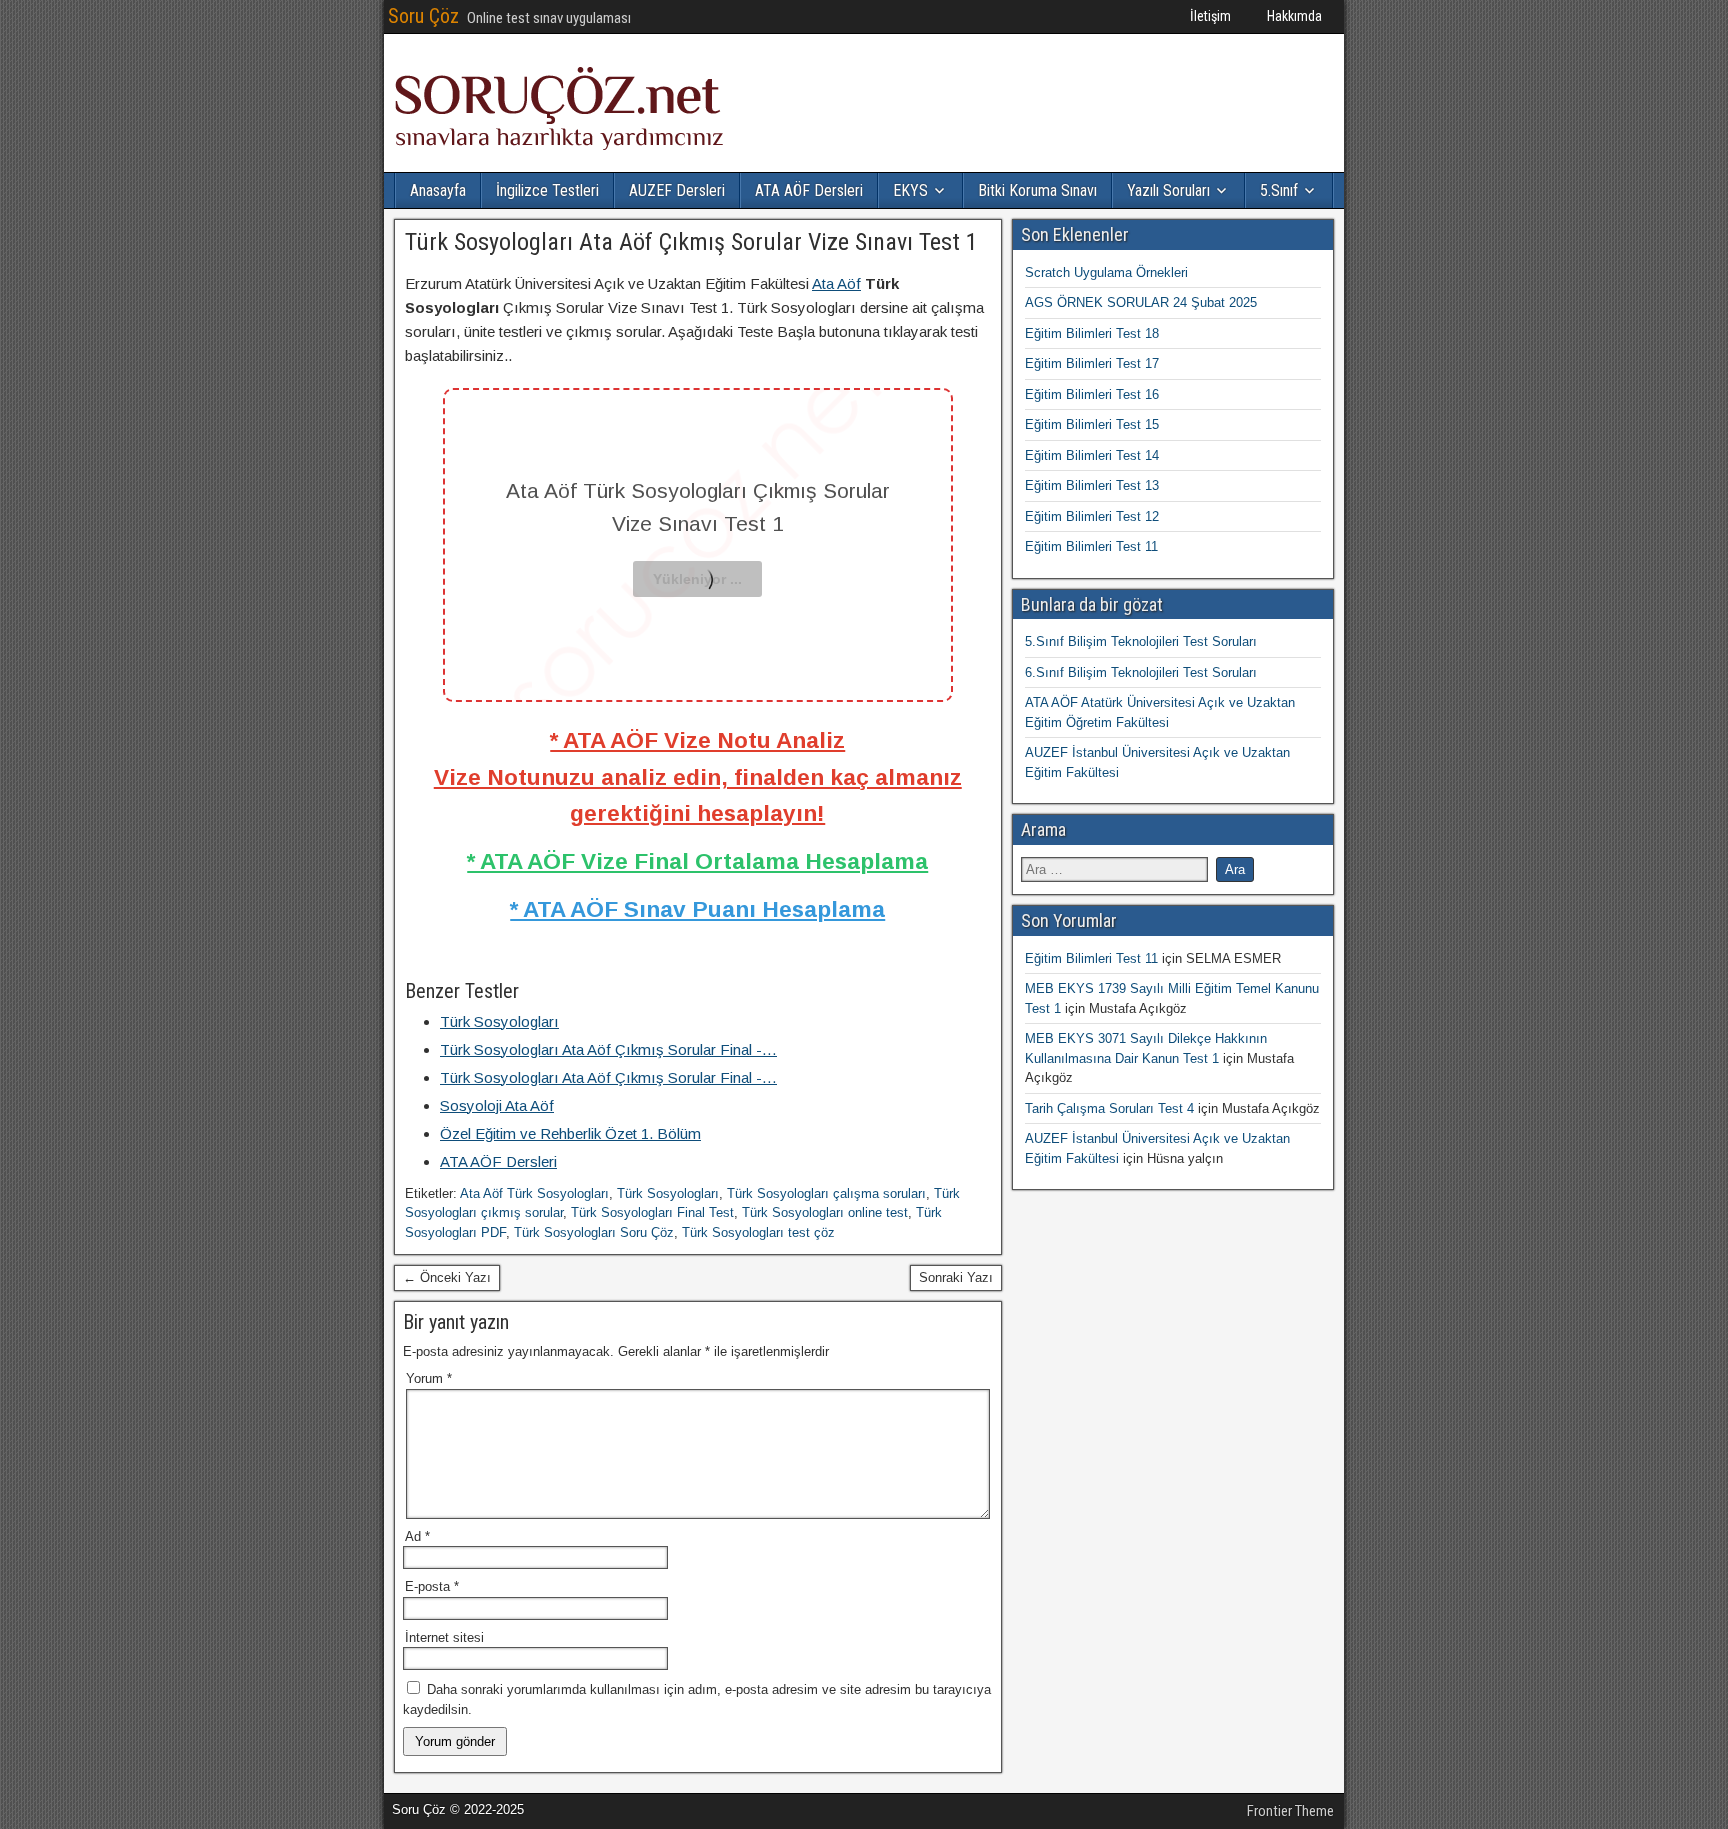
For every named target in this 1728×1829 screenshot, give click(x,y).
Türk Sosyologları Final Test (652, 1212)
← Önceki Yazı (447, 1277)
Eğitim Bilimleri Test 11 (1091, 546)
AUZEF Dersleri (677, 190)
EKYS (910, 190)
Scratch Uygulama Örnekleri (1106, 272)
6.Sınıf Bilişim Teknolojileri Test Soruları (1141, 672)
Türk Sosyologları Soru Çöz (594, 1232)
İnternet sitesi (444, 1637)
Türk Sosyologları (668, 1193)
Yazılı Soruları (1168, 190)
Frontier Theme (1290, 1811)
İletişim (1210, 16)
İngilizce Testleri (547, 190)
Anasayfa (438, 190)
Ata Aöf (836, 283)
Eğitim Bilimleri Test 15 (1092, 424)
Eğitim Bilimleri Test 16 (1092, 394)
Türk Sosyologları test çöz (758, 1232)
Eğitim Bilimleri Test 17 (1092, 363)
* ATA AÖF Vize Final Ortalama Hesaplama (697, 861)
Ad (417, 1536)
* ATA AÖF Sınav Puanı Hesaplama (697, 909)
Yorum (429, 1378)
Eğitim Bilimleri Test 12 (1092, 516)
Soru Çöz (423, 16)
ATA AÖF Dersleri (809, 190)
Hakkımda (1294, 16)
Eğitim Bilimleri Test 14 (1092, 455)
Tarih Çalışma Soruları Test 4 (1109, 1108)
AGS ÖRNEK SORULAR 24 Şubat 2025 (1141, 302)
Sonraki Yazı (956, 1277)
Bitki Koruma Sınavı (1037, 190)
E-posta (432, 1586)
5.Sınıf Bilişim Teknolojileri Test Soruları (1141, 641)
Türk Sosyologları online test (825, 1212)
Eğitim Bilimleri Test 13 (1092, 485)
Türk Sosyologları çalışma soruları (826, 1193)
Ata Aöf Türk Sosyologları (534, 1193)
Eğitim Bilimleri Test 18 (1092, 333)
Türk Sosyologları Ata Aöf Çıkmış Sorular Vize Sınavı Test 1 (691, 242)
